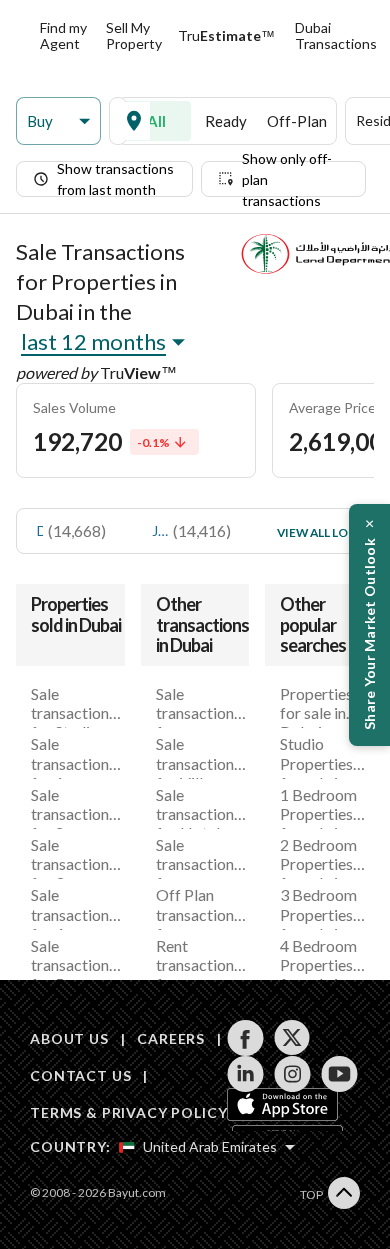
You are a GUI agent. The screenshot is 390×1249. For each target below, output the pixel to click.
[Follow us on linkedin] (245, 1074)
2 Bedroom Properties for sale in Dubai (318, 857)
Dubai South (40, 530)
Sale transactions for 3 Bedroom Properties (73, 857)
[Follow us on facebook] (245, 1038)
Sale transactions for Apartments (198, 706)
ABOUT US (69, 1038)
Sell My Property (134, 35)
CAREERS (171, 1038)
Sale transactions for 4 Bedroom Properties (73, 907)
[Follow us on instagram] (292, 1074)
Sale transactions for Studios (73, 706)
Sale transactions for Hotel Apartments (198, 807)
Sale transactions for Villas (198, 756)
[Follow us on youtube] (339, 1074)
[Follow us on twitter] (292, 1038)
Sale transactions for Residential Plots (198, 857)
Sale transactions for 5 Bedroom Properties (73, 958)
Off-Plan (297, 121)
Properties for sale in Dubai (316, 706)
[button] (58, 121)
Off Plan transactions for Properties (198, 907)
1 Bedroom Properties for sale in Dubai (318, 807)
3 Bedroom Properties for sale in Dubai (318, 907)
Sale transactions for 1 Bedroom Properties (73, 756)
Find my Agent (63, 35)
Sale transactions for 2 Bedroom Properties (73, 807)
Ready (226, 121)
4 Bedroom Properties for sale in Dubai (318, 958)
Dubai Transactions (336, 35)
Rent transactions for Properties (198, 958)
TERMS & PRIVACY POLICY (128, 1112)
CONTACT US (80, 1075)
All (156, 121)
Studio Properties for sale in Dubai (316, 756)
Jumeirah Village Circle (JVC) (160, 530)
